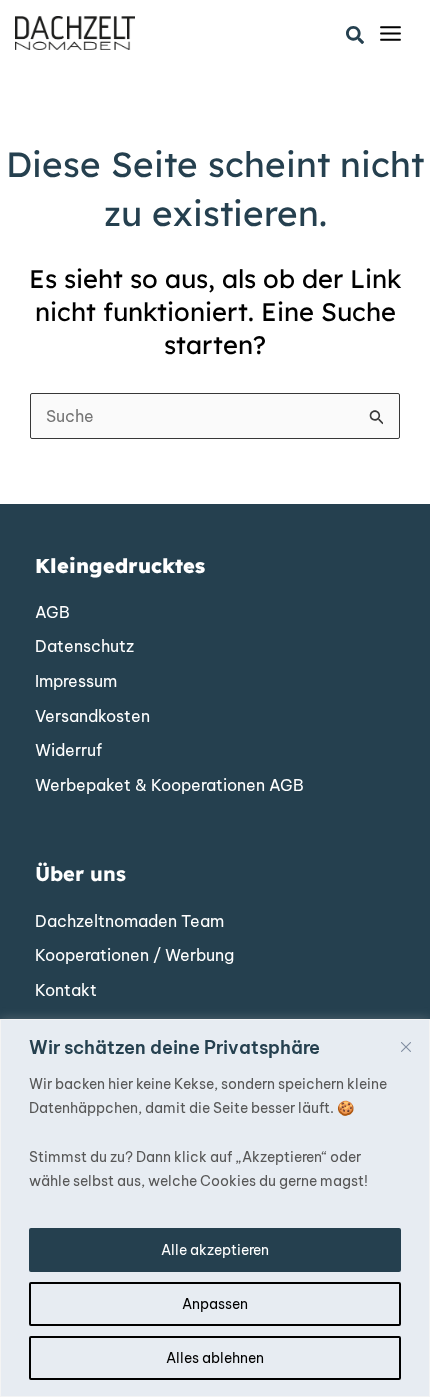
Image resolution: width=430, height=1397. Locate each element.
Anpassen (215, 1304)
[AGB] (52, 613)
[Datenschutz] (84, 647)
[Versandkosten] (92, 717)
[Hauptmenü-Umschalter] (390, 33)
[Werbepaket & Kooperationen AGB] (169, 786)
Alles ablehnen (215, 1358)
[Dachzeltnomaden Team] (129, 922)
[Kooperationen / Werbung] (134, 956)
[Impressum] (76, 682)
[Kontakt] (66, 991)
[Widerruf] (68, 751)
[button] (356, 36)
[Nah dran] (406, 1047)
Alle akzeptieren (215, 1250)
